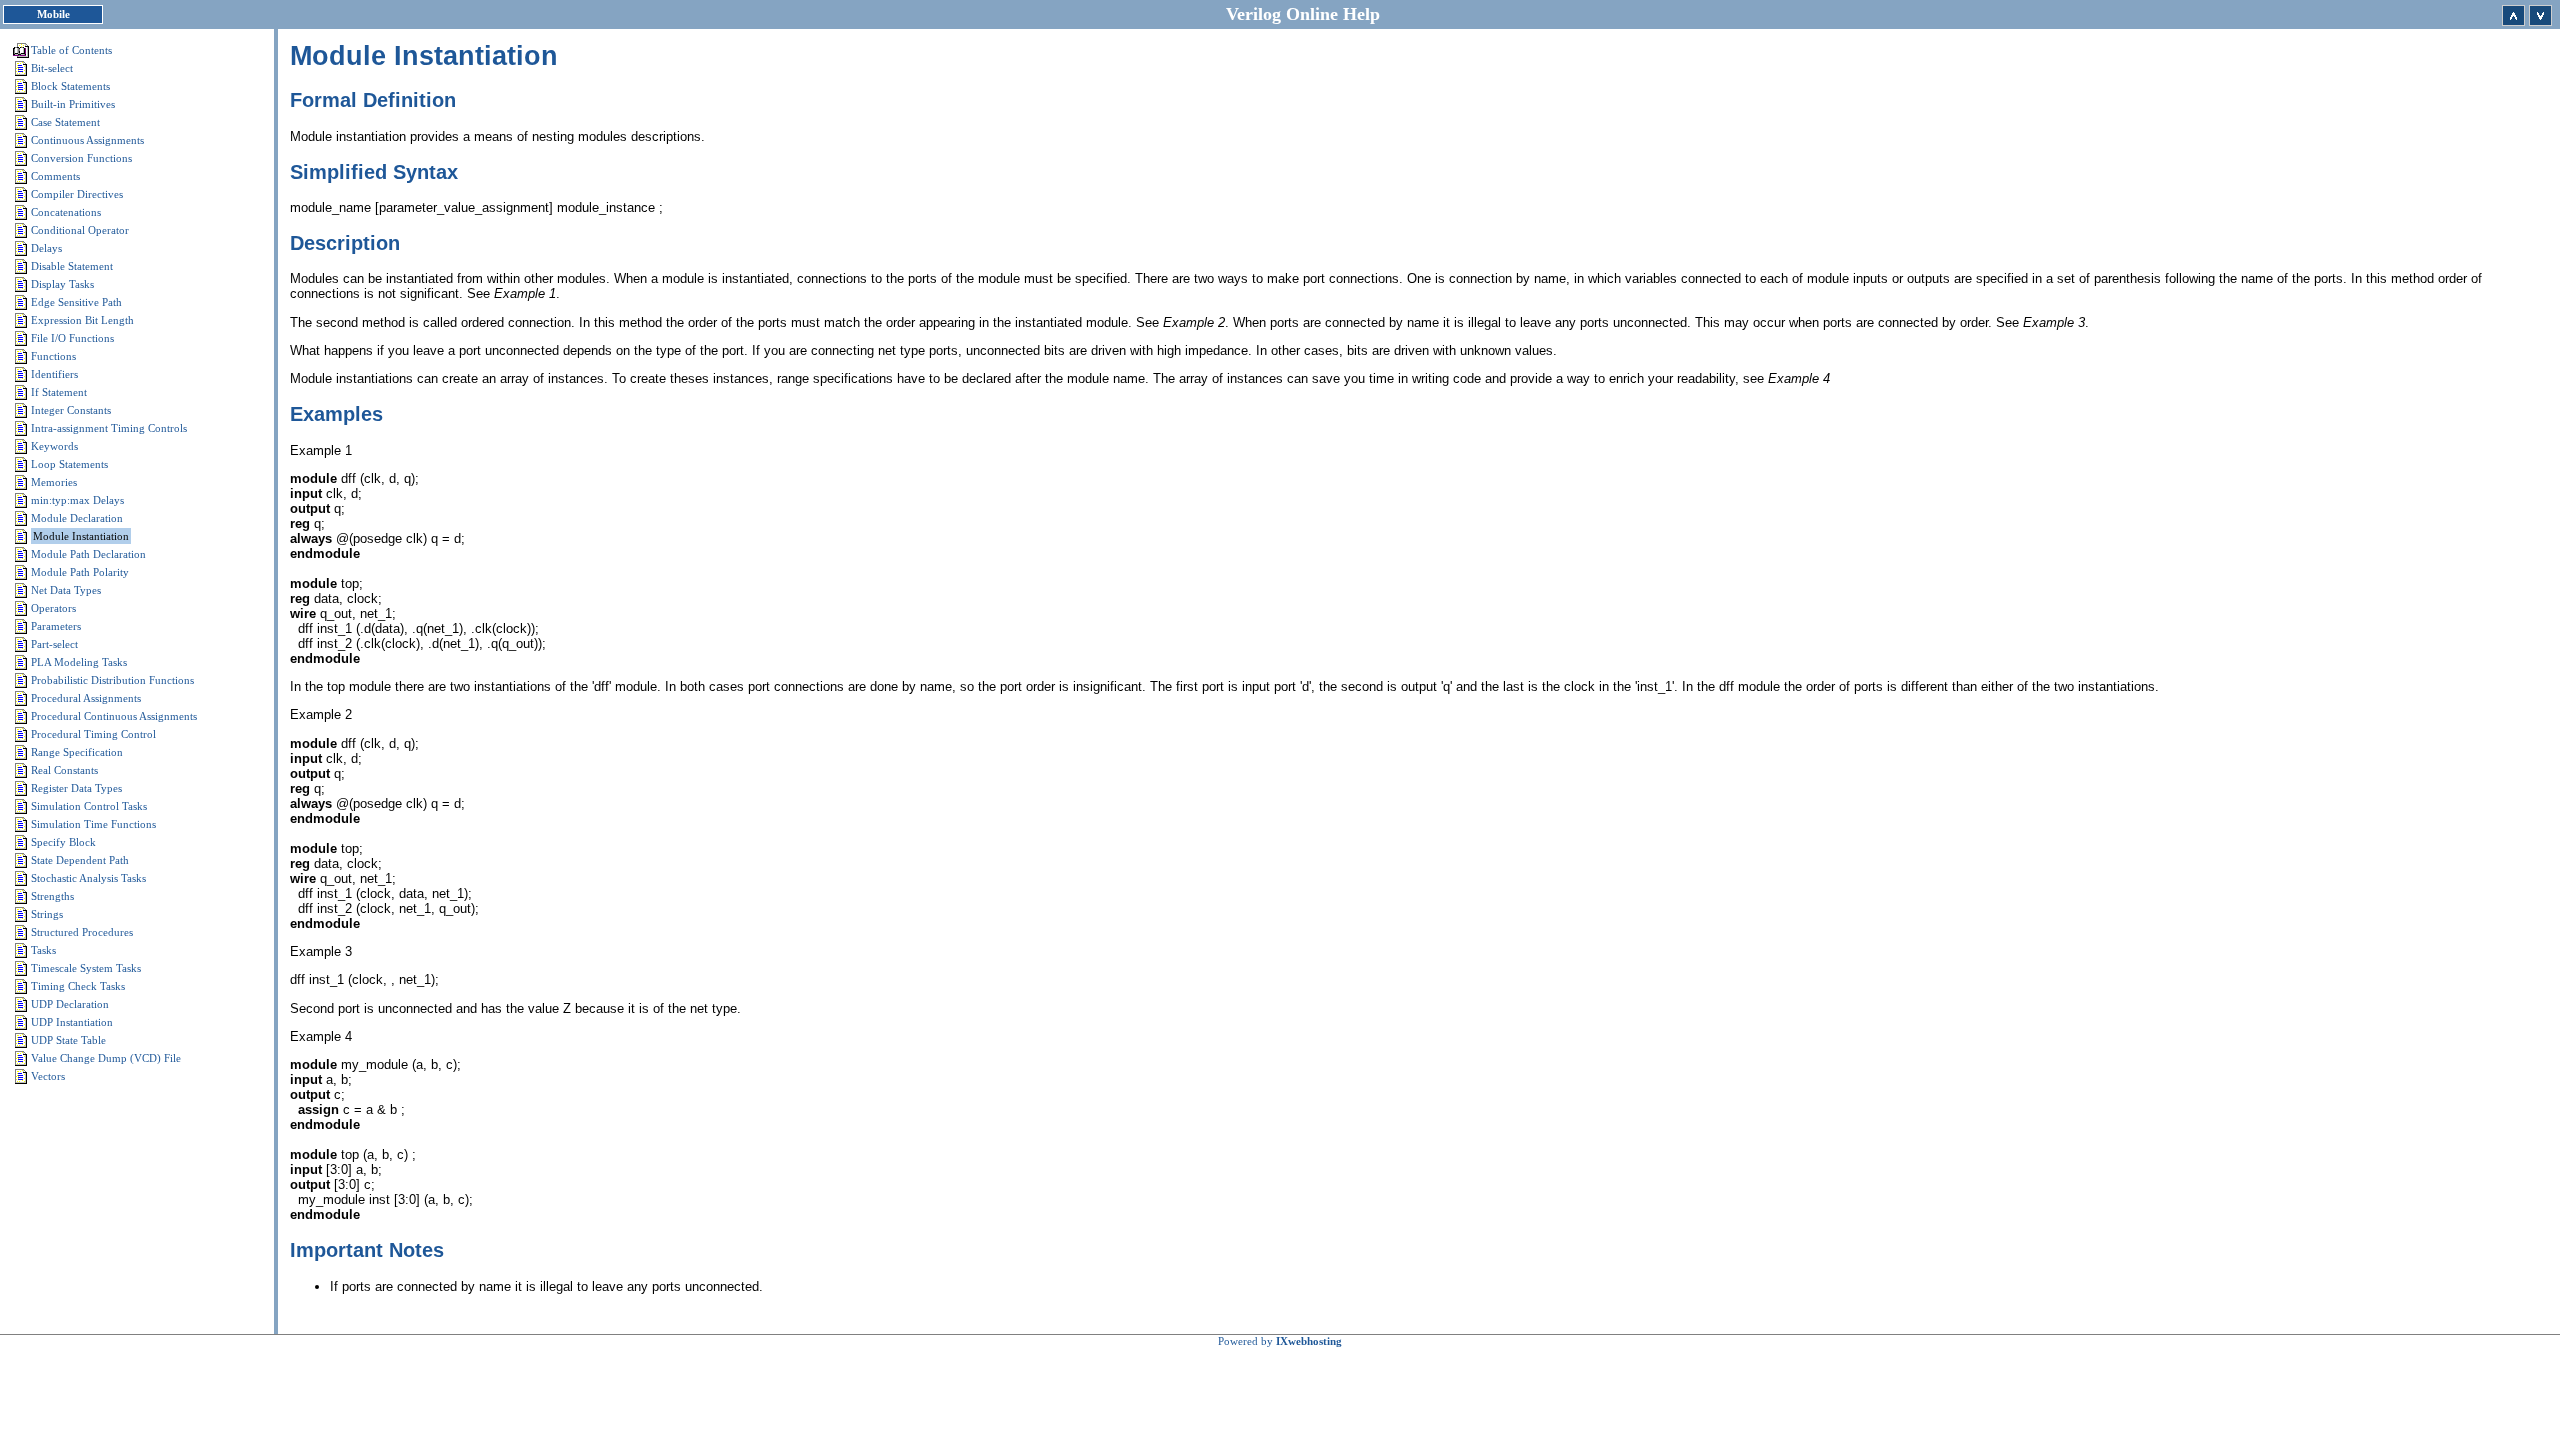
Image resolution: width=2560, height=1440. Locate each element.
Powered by (1280, 1341)
